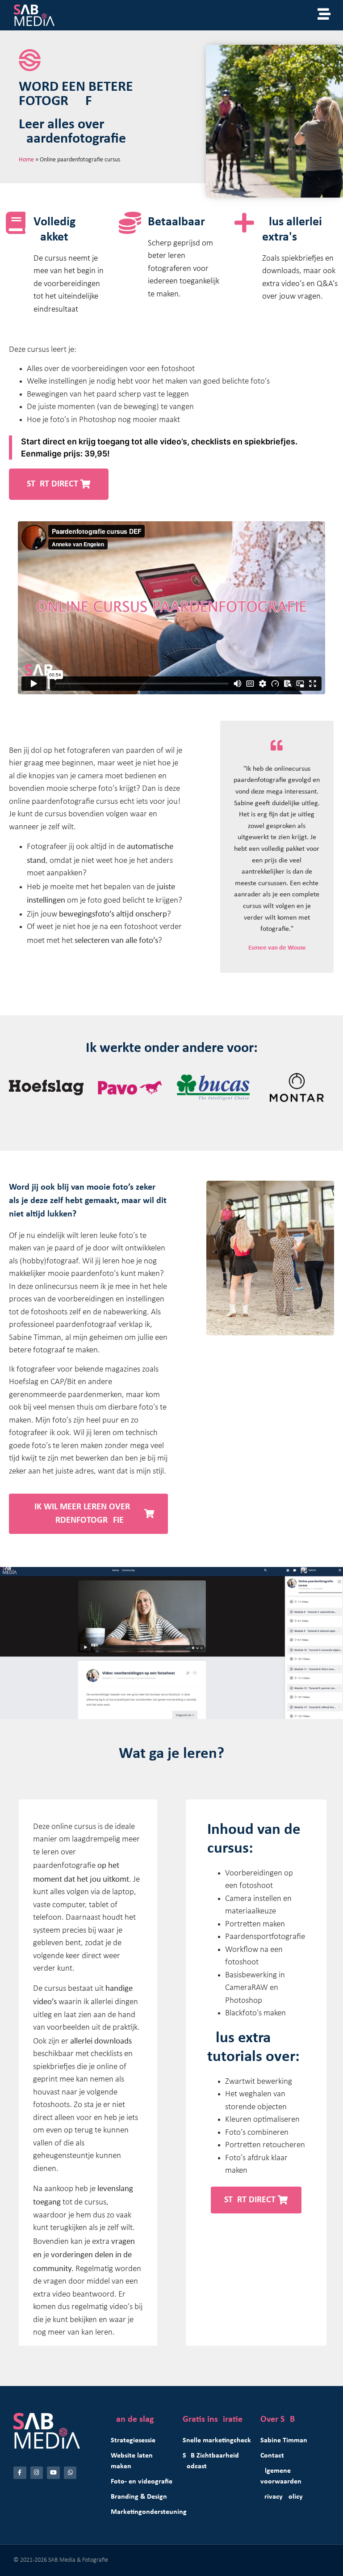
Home (26, 159)
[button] (59, 484)
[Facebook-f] (20, 2473)
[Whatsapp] (70, 2473)
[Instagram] (37, 2473)
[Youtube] (53, 2473)
